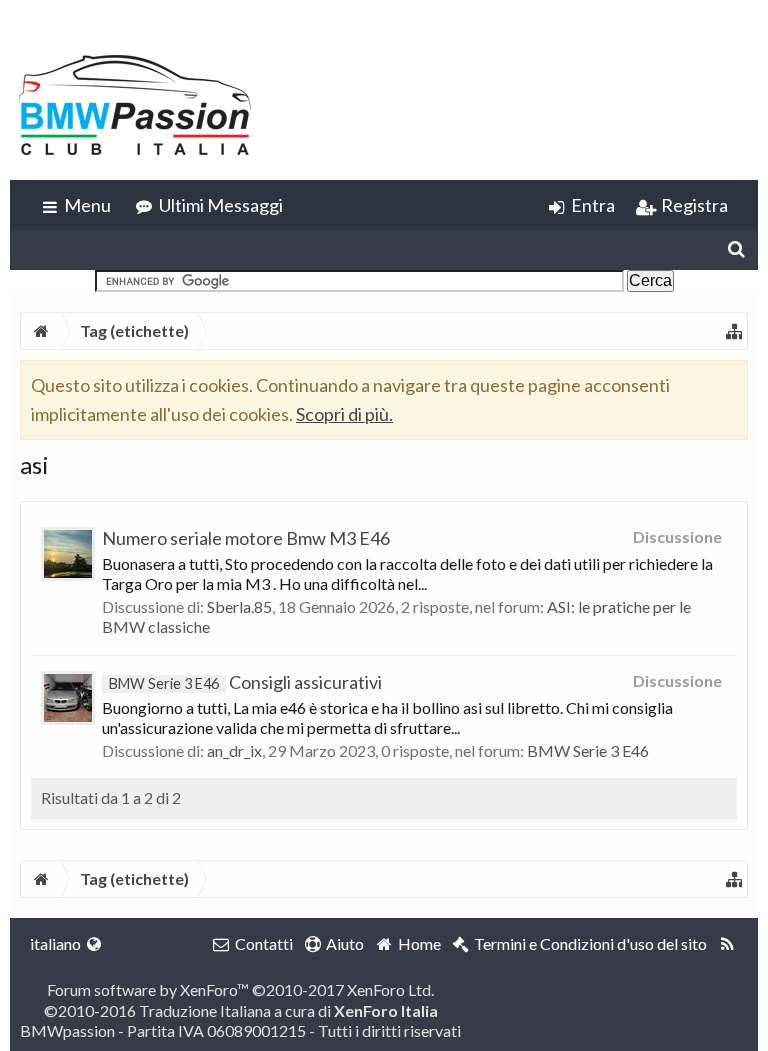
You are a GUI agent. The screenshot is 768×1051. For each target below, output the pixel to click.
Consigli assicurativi (245, 682)
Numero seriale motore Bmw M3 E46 (246, 538)
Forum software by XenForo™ (240, 989)
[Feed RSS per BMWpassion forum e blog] (727, 944)
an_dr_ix (234, 750)
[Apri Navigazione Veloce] (734, 331)
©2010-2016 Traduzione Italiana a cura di (241, 1010)
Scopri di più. (344, 414)
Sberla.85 (239, 606)
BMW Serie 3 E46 (588, 750)
